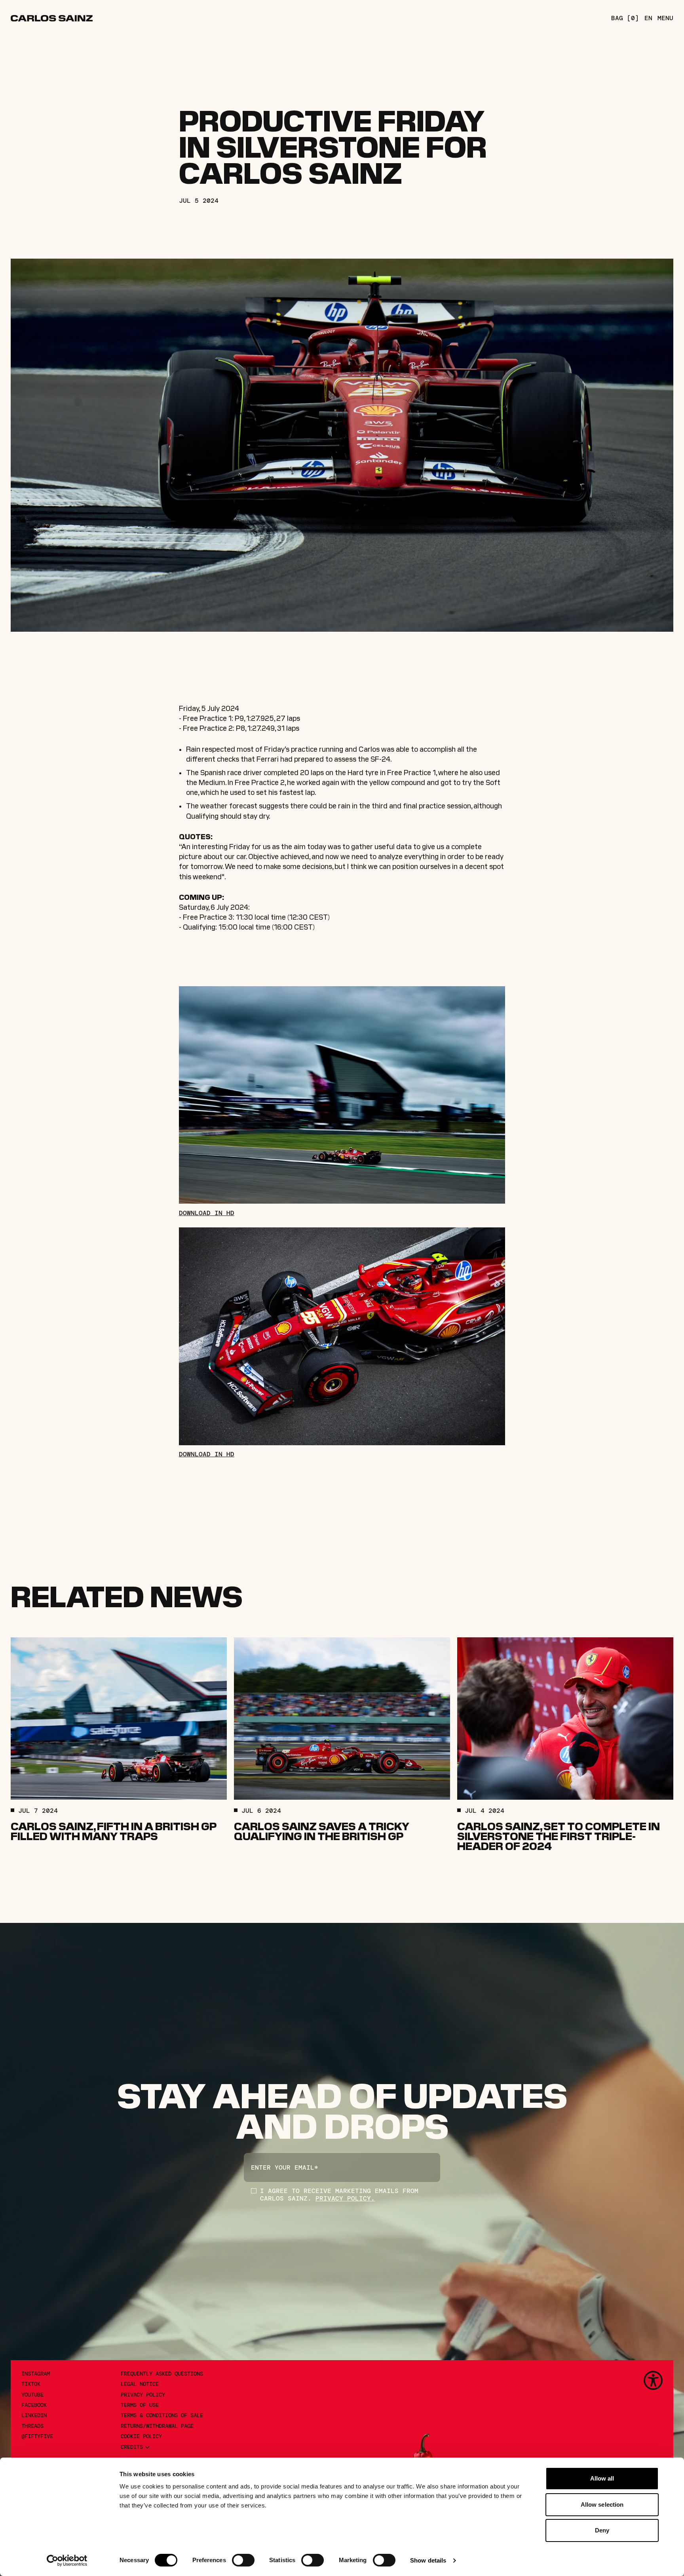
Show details (428, 2560)
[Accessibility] (653, 2380)
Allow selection (602, 2505)
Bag (625, 18)
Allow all (602, 2478)
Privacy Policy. (345, 2198)
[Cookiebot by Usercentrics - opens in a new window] (67, 2561)
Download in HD (207, 1213)
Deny (602, 2530)
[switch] (243, 2560)
